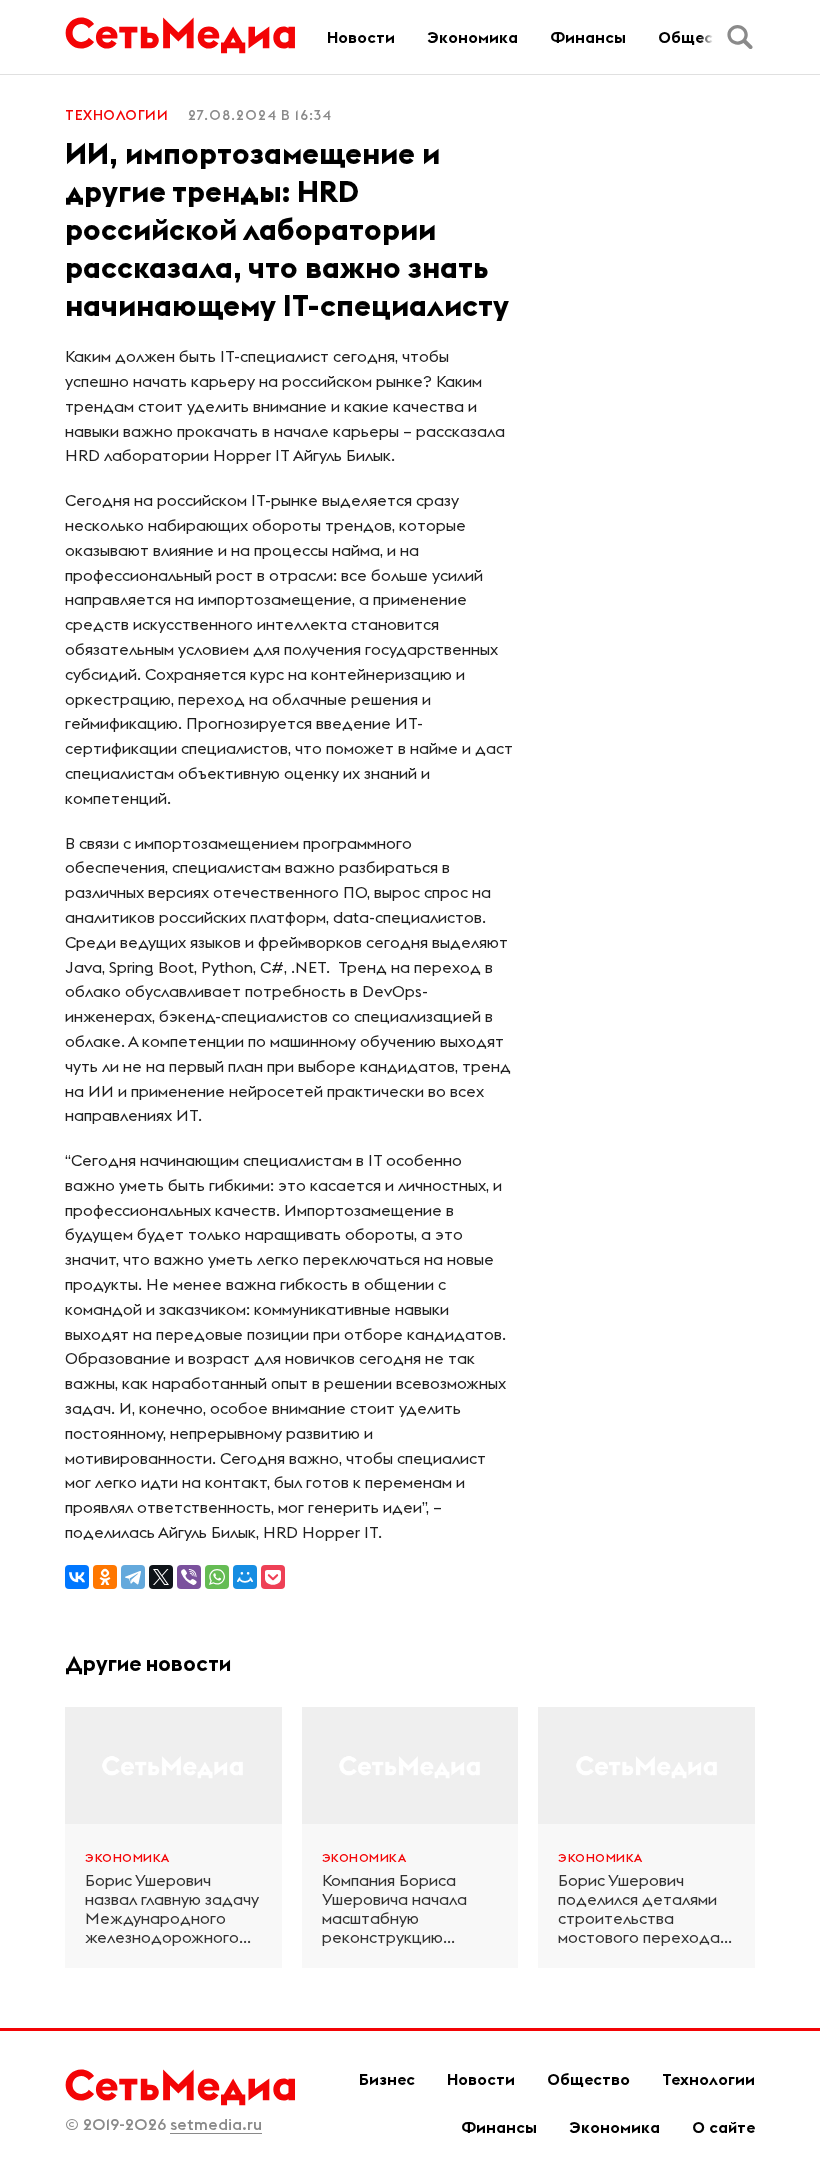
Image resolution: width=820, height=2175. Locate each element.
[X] (161, 1577)
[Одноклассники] (105, 1577)
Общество (699, 37)
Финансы (588, 37)
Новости (361, 37)
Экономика (472, 37)
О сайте (723, 2127)
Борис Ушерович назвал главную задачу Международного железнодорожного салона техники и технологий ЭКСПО (172, 1909)
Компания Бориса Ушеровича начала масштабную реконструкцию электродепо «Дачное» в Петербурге (394, 1909)
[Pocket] (273, 1577)
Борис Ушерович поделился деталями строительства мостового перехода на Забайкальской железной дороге (639, 1909)
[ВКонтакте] (77, 1577)
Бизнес (387, 2079)
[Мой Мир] (245, 1577)
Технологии (116, 115)
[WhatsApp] (217, 1577)
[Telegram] (133, 1577)
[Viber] (189, 1577)
